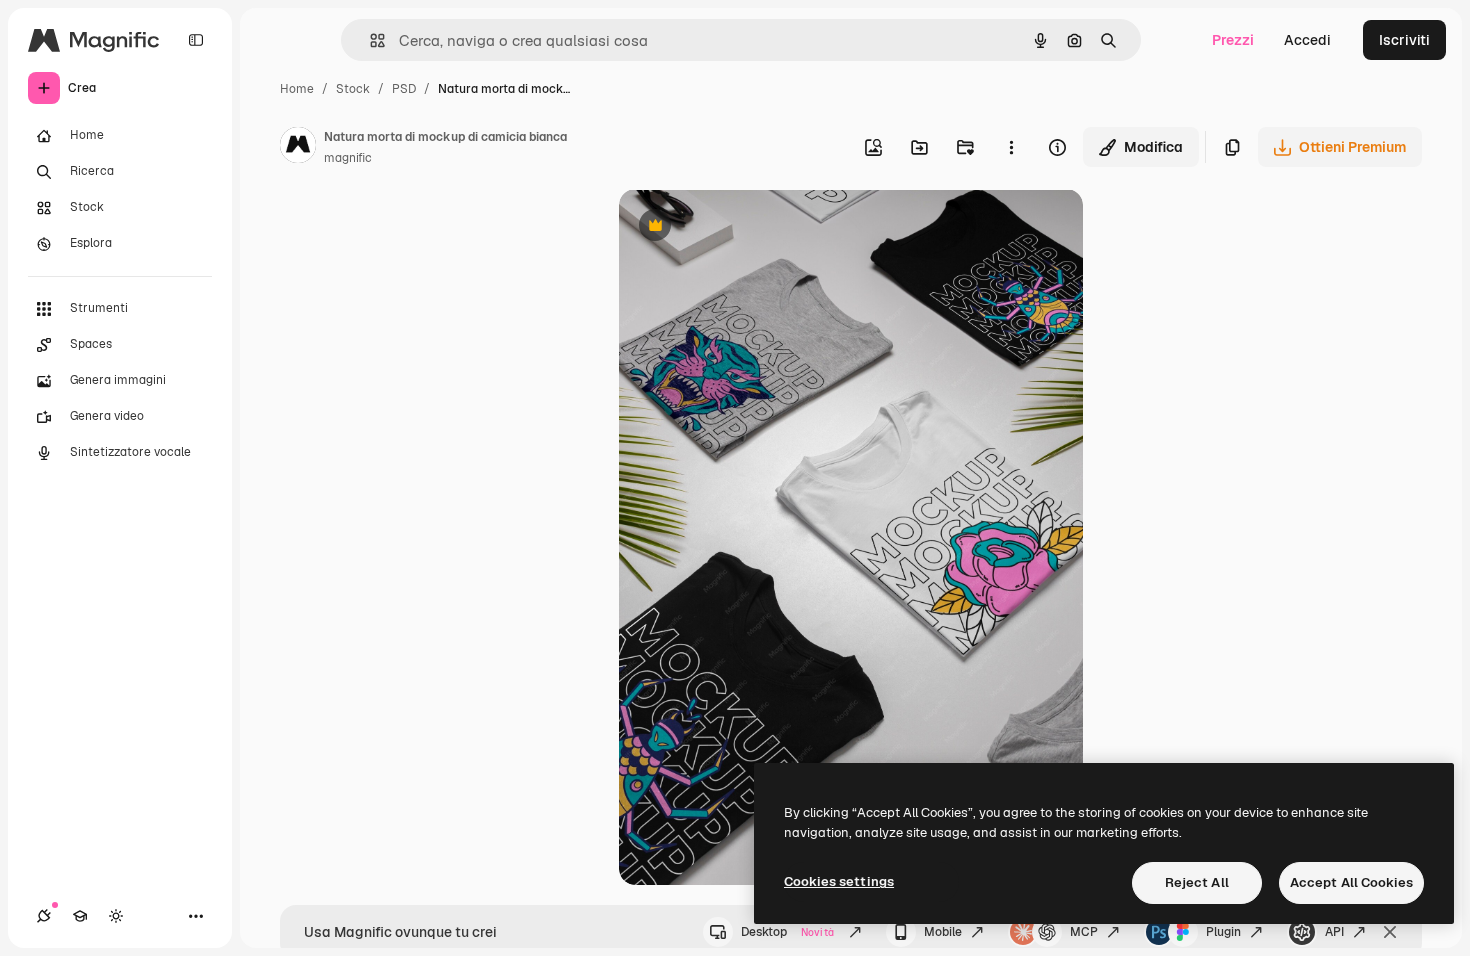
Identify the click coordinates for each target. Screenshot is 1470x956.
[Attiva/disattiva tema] (116, 916)
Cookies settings (839, 881)
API (1334, 932)
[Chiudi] (1390, 932)
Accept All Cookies (1351, 882)
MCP (1084, 932)
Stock (353, 89)
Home (297, 89)
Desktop (787, 932)
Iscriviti (1404, 40)
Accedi (1307, 40)
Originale (751, 227)
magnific (348, 158)
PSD (404, 89)
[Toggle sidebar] (196, 40)
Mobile (943, 932)
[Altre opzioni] (1011, 147)
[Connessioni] (44, 916)
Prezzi (1233, 40)
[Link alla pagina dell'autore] (298, 148)
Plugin (1223, 932)
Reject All (1197, 882)
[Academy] (80, 916)
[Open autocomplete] (369, 40)
